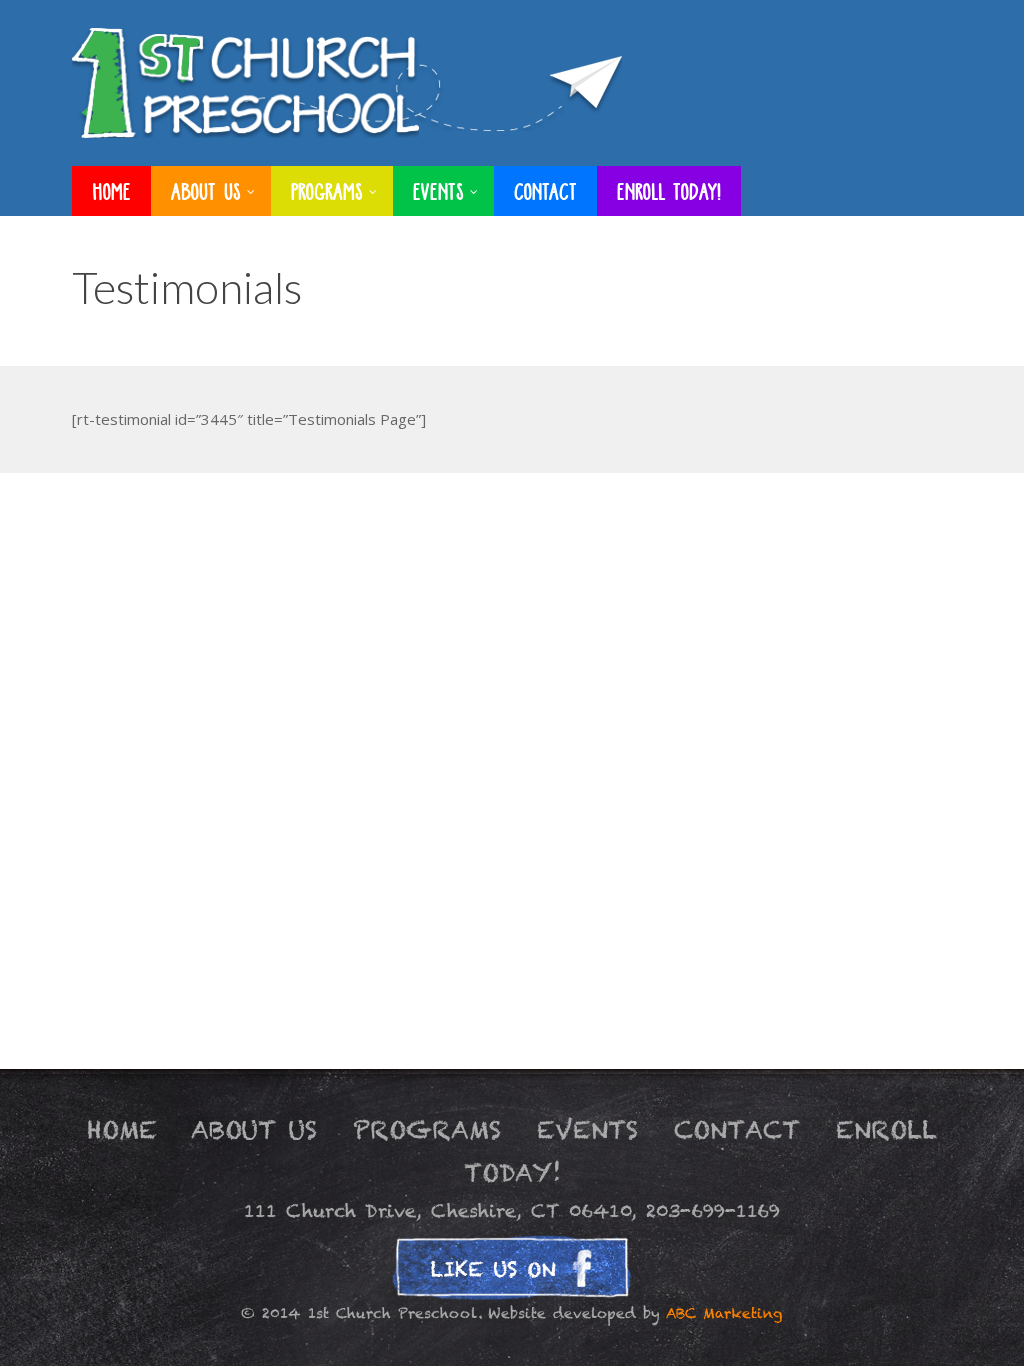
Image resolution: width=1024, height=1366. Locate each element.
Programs (427, 1130)
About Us (254, 1130)
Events (587, 1130)
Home (122, 1130)
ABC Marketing (724, 1313)
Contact (737, 1130)
